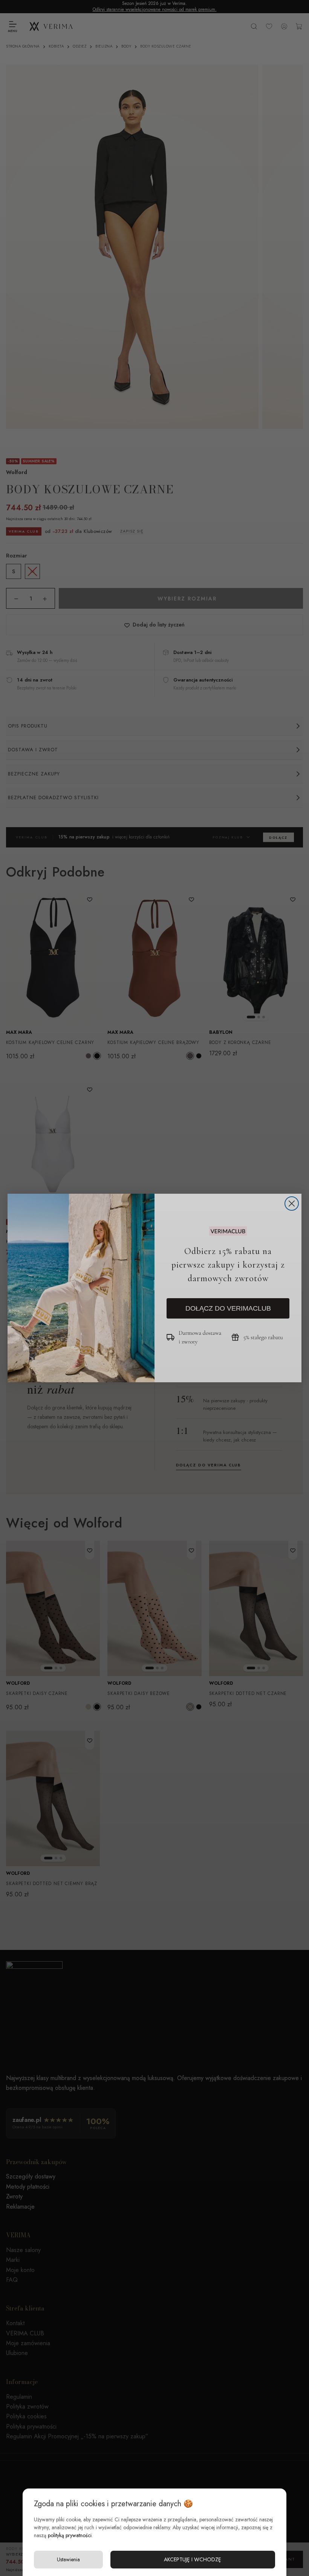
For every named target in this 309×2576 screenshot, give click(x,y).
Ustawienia (68, 2559)
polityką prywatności (70, 2535)
